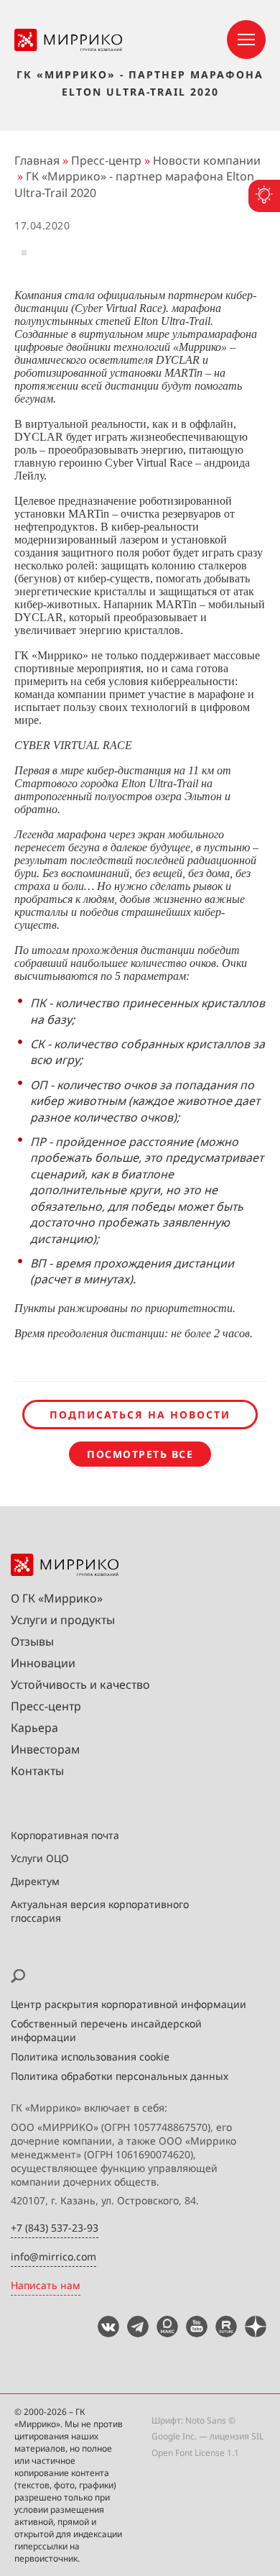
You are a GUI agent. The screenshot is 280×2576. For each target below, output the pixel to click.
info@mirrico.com (53, 2256)
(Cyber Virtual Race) (118, 308)
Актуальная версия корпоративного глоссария (100, 1911)
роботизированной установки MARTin (110, 373)
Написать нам (46, 2285)
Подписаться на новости (140, 1415)
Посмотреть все (140, 1454)
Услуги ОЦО (40, 1858)
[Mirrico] (68, 47)
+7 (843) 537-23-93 (55, 2228)
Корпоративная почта (65, 1835)
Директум (35, 1881)
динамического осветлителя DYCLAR (108, 360)
